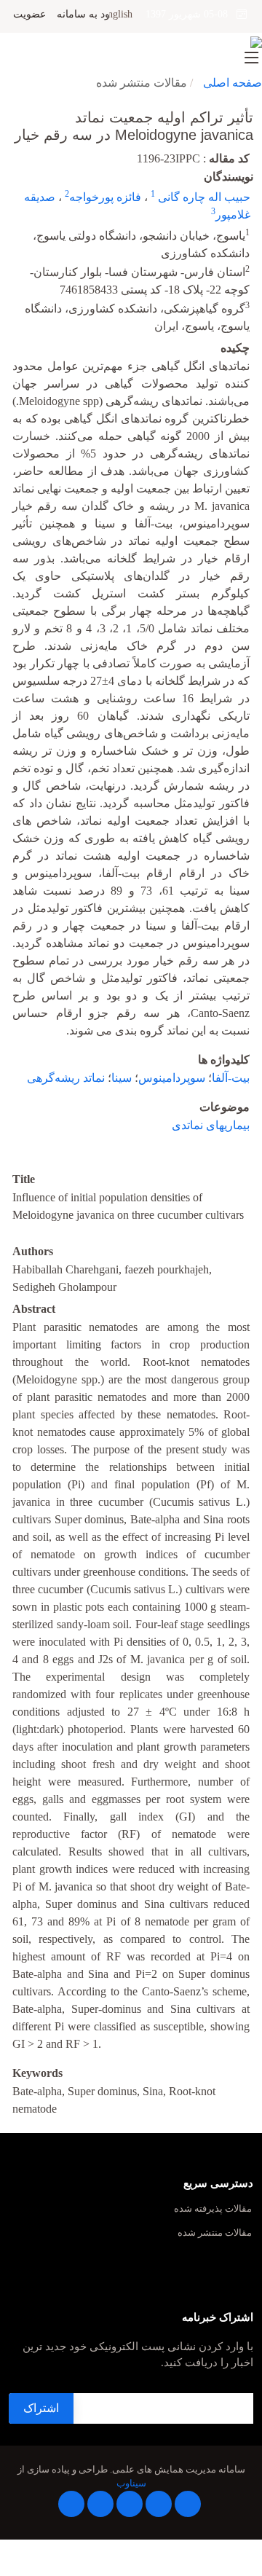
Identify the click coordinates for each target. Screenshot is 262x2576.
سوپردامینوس (172, 1078)
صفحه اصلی (233, 83)
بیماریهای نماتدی (211, 1125)
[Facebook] (188, 2504)
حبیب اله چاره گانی (203, 197)
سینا (122, 1078)
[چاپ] (9, 108)
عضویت (29, 15)
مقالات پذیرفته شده (213, 2209)
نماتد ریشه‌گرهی (66, 1078)
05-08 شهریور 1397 (191, 14)
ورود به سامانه (88, 15)
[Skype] (71, 2504)
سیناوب (131, 2483)
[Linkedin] (130, 2504)
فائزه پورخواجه (105, 197)
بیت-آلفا (231, 1078)
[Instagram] (100, 2504)
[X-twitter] (159, 2504)
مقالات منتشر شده (215, 2233)
